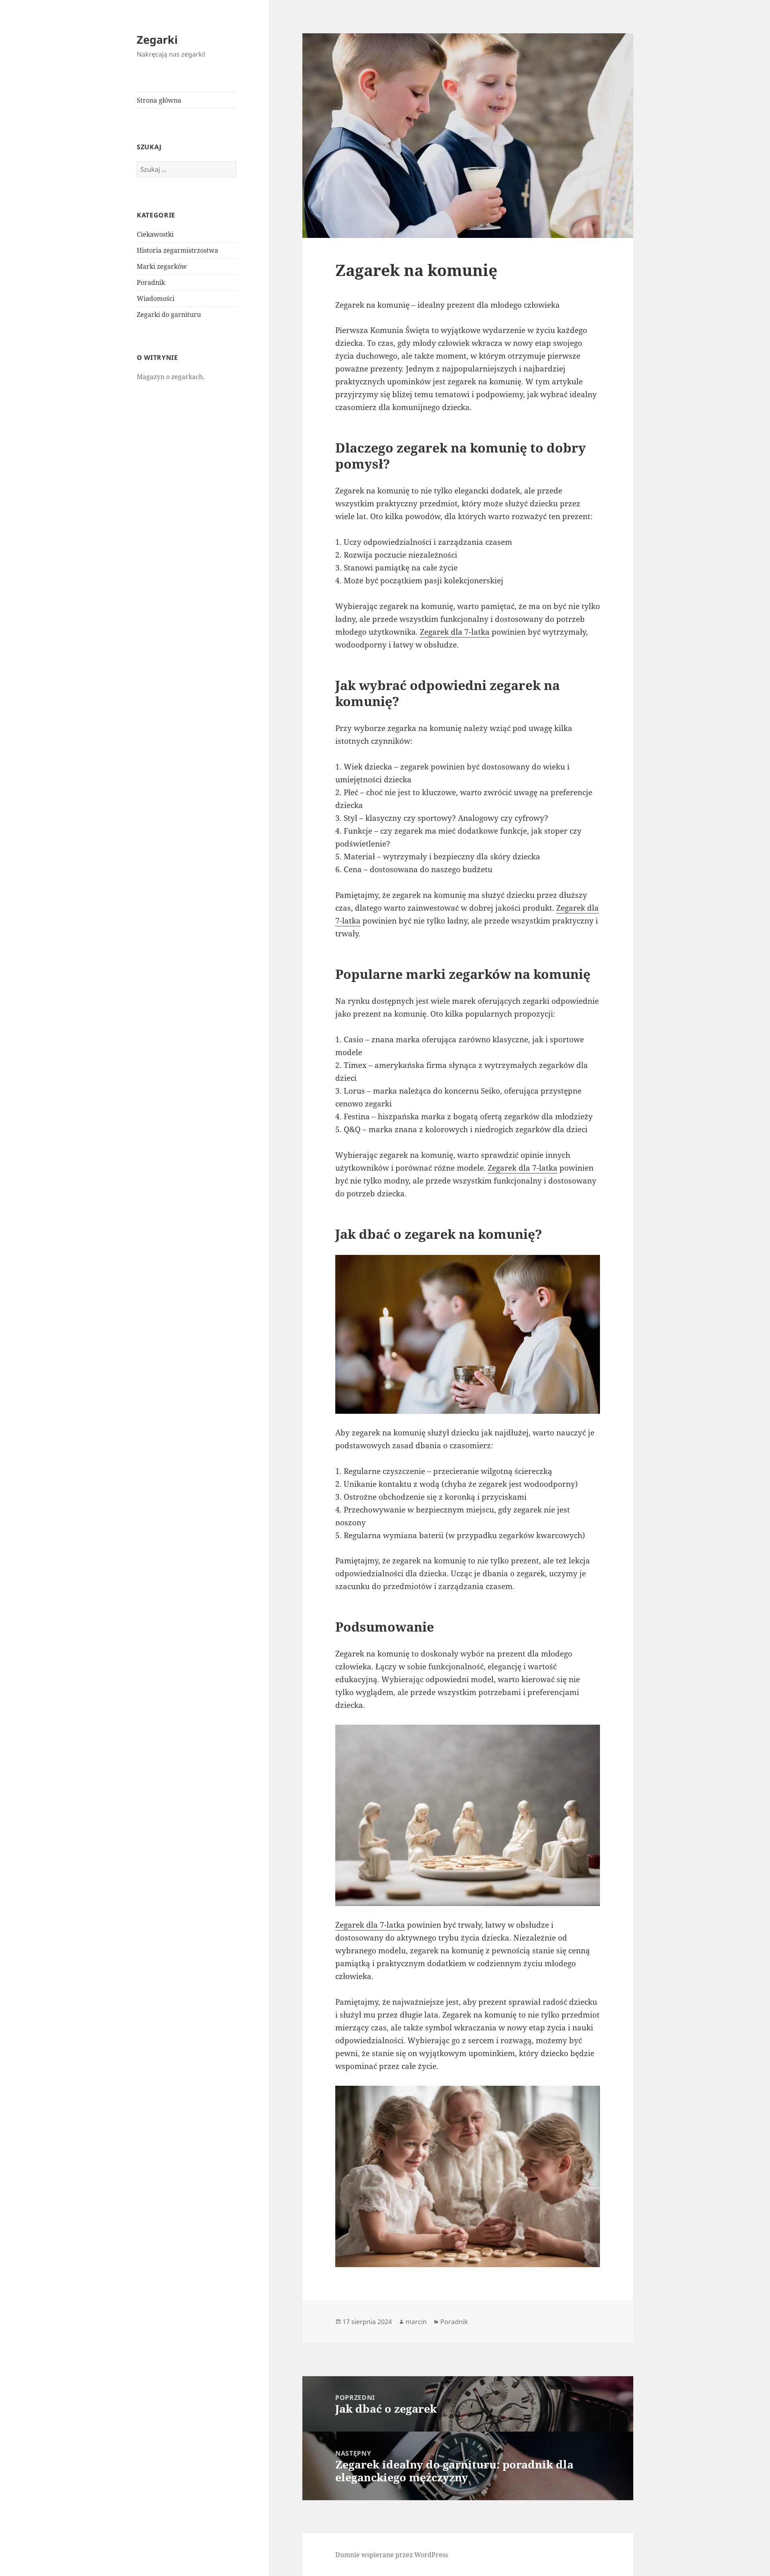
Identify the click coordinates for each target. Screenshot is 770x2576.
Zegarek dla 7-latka (455, 632)
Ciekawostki (155, 234)
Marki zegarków (162, 266)
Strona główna (159, 100)
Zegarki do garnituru (169, 315)
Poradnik (151, 282)
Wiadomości (156, 298)
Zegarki (157, 40)
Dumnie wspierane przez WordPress (392, 2555)
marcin (416, 2322)
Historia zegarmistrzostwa (177, 250)
